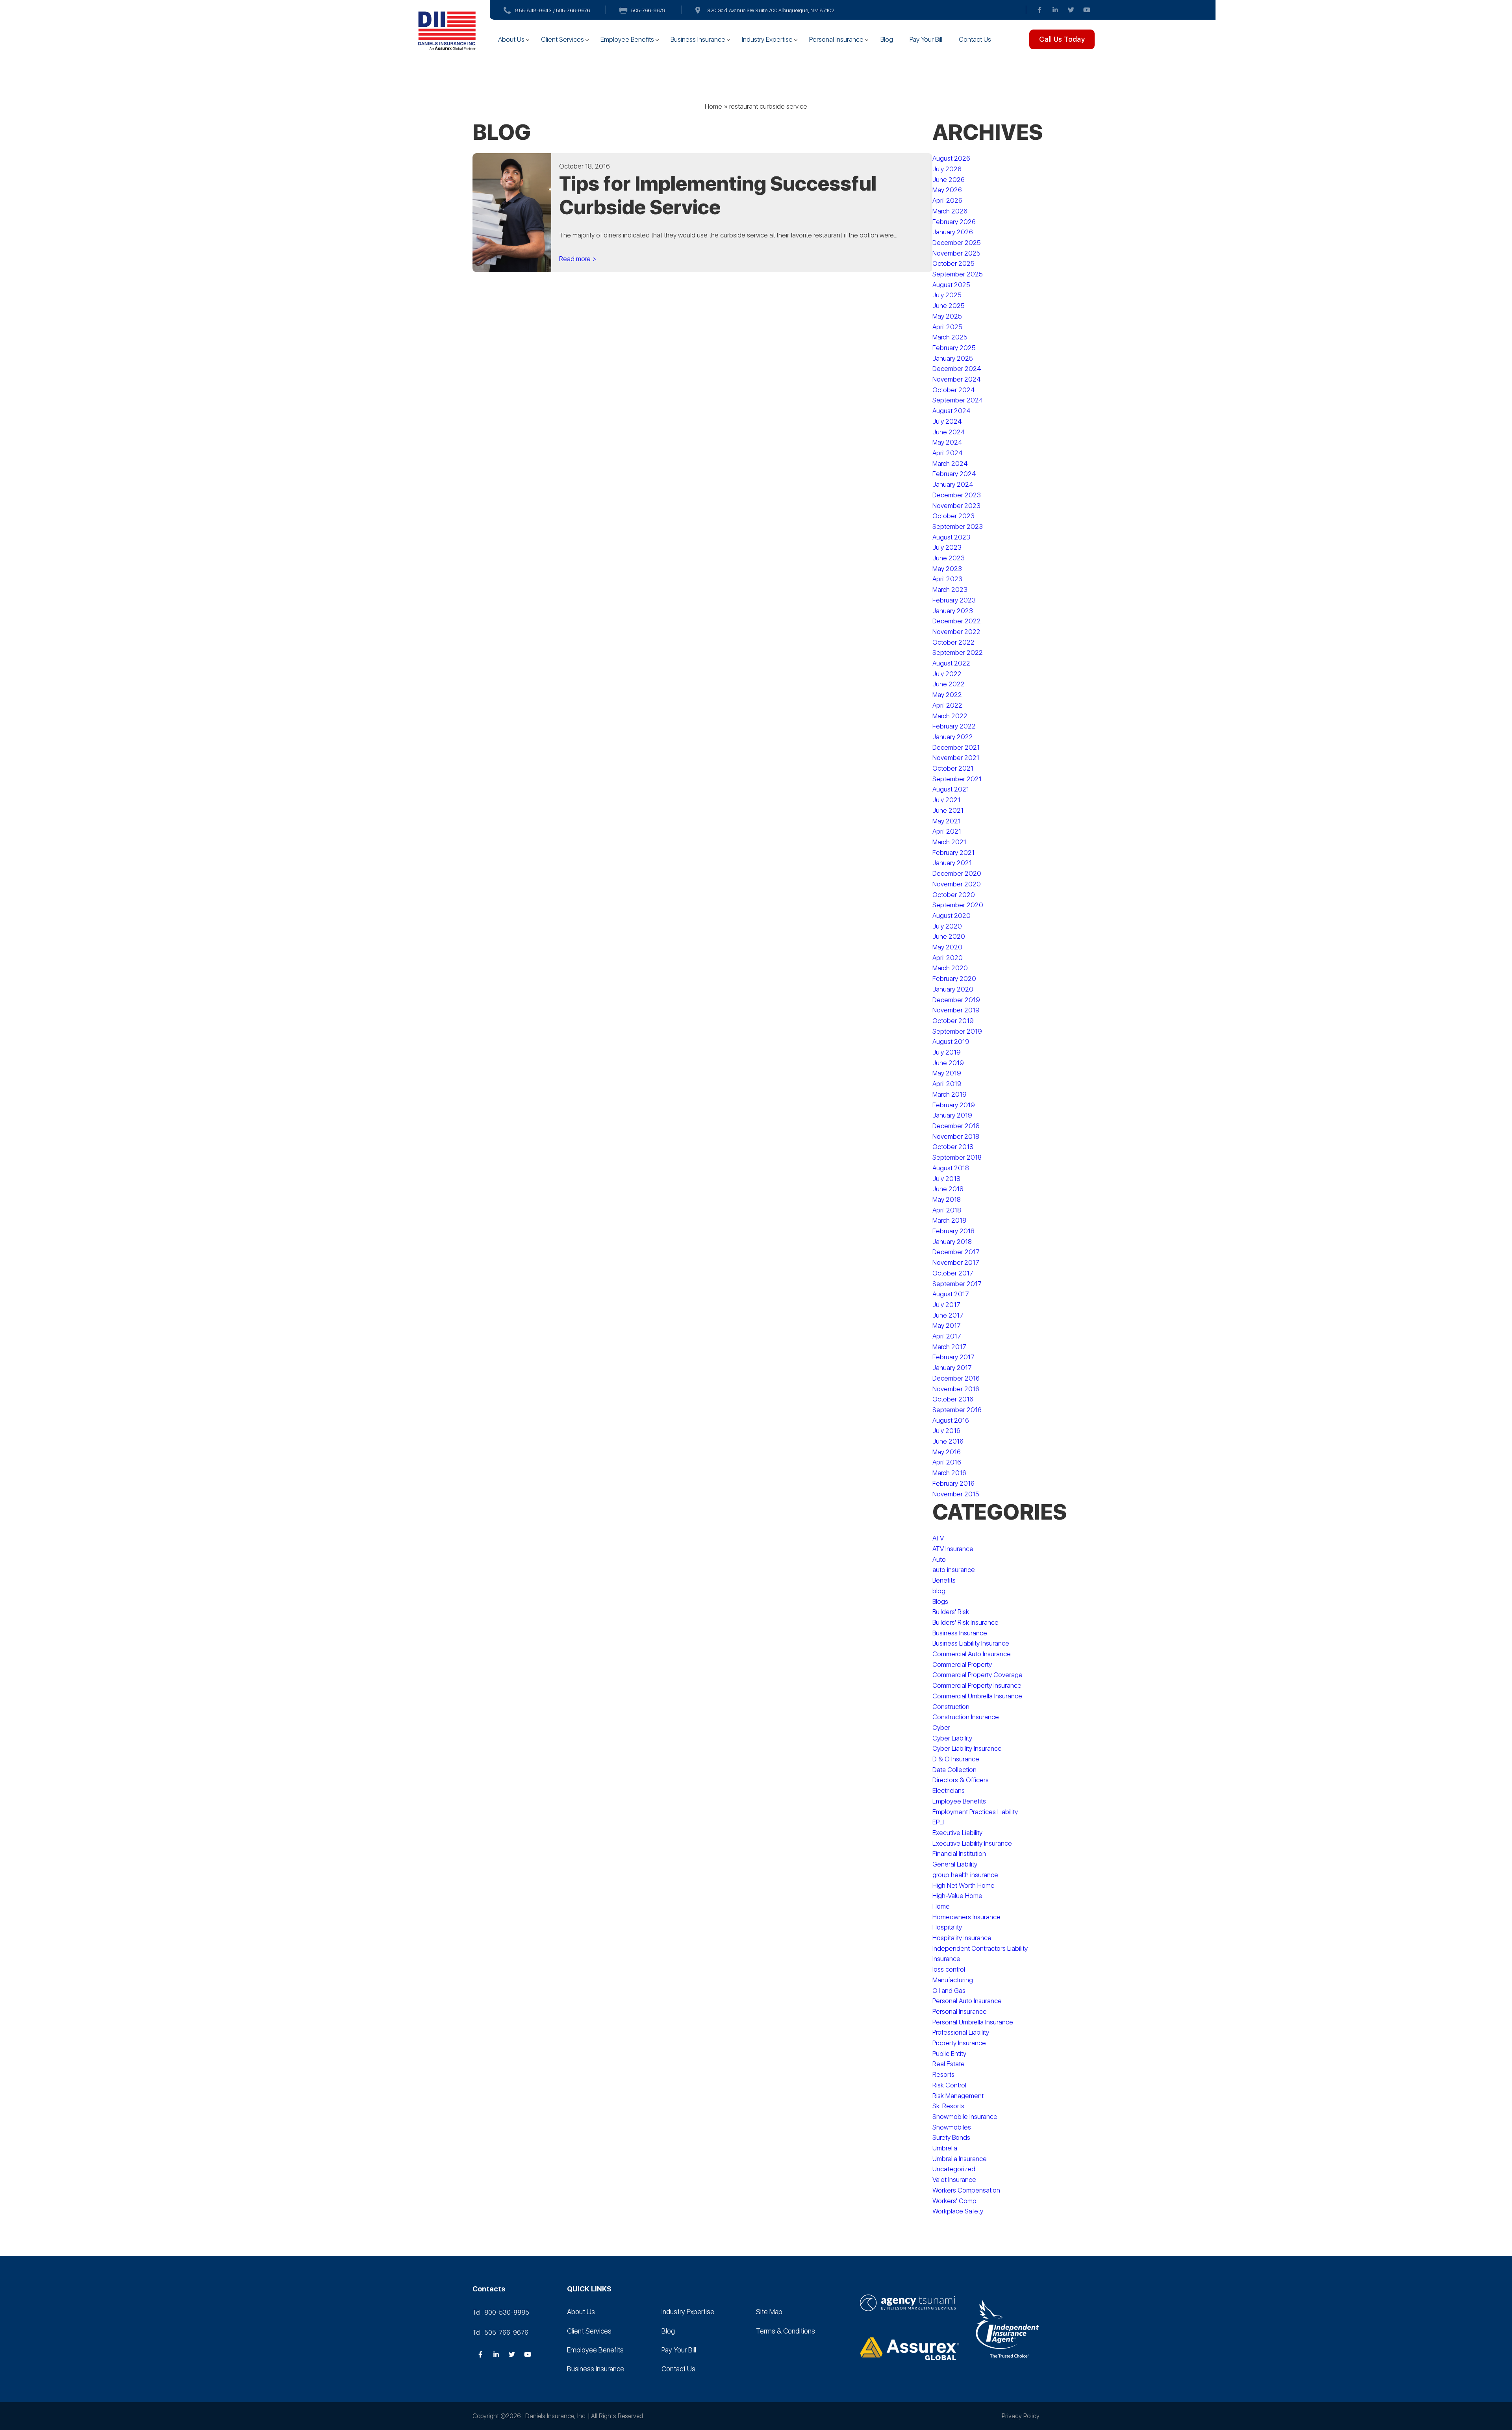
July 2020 (947, 926)
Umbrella (945, 2148)
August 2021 (951, 789)
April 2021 (947, 831)
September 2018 (957, 1157)
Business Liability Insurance (971, 1643)
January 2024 (953, 484)
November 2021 (956, 758)
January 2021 (952, 863)
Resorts (943, 2074)
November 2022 (956, 632)
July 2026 (947, 169)
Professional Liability (961, 2032)
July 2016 (946, 1431)
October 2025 (953, 263)
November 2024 (957, 379)
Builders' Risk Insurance (965, 1622)
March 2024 (950, 463)
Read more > (578, 259)
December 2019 (956, 1000)
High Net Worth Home (964, 1885)
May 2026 (947, 190)
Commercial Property (962, 1664)
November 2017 (956, 1262)
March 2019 (950, 1094)
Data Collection (954, 1770)
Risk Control (949, 2085)
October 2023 (953, 516)
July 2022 (947, 674)
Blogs (940, 1601)
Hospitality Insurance (962, 1938)
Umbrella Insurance (960, 2159)
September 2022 (958, 652)
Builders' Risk (951, 1612)
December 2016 (956, 1378)
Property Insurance (959, 2043)
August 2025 (951, 285)
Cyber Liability (952, 1738)
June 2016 (948, 1441)
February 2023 (954, 600)
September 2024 (958, 400)
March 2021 (949, 842)
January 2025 (953, 358)
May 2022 (947, 695)
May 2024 (947, 442)
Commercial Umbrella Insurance (977, 1696)
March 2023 (950, 589)
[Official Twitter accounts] (1071, 10)
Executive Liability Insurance (972, 1843)
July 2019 (947, 1052)
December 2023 (957, 495)
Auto (939, 1559)
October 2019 (953, 1021)
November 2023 (956, 506)
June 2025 (949, 306)
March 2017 (949, 1347)
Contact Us (975, 39)
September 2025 (958, 274)
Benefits (944, 1580)
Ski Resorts (948, 2106)
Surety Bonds (951, 2137)
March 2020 (950, 968)
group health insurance (965, 1875)
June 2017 (948, 1315)
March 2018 (949, 1220)
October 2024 (954, 390)
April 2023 (947, 579)
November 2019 (956, 1010)
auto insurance (954, 1570)
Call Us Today (1062, 39)
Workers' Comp (954, 2201)
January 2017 (952, 1368)
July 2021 (946, 800)
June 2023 (949, 558)
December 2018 (956, 1126)
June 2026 (949, 180)
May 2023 (947, 569)
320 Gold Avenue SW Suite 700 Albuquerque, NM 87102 (771, 10)
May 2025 (947, 316)
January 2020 (953, 989)
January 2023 (953, 611)
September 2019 (957, 1031)
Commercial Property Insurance (977, 1685)
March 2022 (950, 716)
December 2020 (957, 873)
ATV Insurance (953, 1549)
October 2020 (954, 895)
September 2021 (957, 779)
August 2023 (951, 537)
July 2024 (947, 421)
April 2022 (947, 705)
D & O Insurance (956, 1759)
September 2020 (958, 905)
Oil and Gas (949, 1991)
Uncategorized (954, 2169)
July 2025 (947, 295)
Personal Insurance (836, 39)
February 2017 (953, 1357)
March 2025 (950, 337)
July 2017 (946, 1305)
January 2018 (952, 1242)
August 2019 (951, 1042)
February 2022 (954, 726)
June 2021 (948, 810)
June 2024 (949, 432)
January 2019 (952, 1115)
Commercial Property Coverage (977, 1675)
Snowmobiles (952, 2127)
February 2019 (954, 1105)
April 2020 (948, 958)
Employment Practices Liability (975, 1812)
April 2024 (948, 453)
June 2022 (949, 684)
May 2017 (947, 1325)
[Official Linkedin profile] (1055, 10)
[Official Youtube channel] (1087, 10)
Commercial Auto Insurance (972, 1654)
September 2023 (958, 526)
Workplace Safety (958, 2211)
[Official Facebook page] (1039, 10)
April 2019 (947, 1084)
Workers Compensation (966, 2190)
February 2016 (953, 1483)
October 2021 (953, 768)
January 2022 (953, 737)
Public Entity (949, 2054)
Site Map (769, 2312)
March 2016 (949, 1473)
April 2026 (947, 200)
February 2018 (953, 1231)
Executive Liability (957, 1833)
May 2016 (947, 1452)
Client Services (562, 39)
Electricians (949, 1791)
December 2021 (956, 747)
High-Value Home (957, 1896)
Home (713, 106)
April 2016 (947, 1462)
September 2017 (957, 1284)
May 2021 (947, 821)
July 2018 (946, 1179)
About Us (511, 39)
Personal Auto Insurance (967, 2001)
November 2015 (956, 1494)
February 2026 (954, 222)
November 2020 (957, 884)
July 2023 (947, 547)
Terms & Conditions (786, 2331)
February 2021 (953, 853)
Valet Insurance (954, 2180)
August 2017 (951, 1294)
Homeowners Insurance (966, 1917)
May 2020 (947, 947)
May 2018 (947, 1199)
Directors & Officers (961, 1780)
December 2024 (957, 369)
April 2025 (947, 327)
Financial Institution (959, 1854)
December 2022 (957, 621)
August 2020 (951, 916)
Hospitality (947, 1927)
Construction (951, 1707)
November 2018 (956, 1136)
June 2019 (948, 1063)
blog (939, 1591)
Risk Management (958, 2096)
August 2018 (951, 1168)
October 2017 (953, 1273)
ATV (938, 1538)
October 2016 (953, 1399)
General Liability (955, 1864)
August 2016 (951, 1420)
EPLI (938, 1822)
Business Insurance (698, 39)
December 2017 (956, 1252)
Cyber (941, 1728)
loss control (949, 1969)
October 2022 (953, 642)
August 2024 (951, 411)
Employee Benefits (627, 39)
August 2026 (951, 158)
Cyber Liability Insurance (967, 1748)
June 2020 (949, 936)
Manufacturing (953, 1980)
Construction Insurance (966, 1717)
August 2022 (951, 663)
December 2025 (957, 243)
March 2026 (950, 211)
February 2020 (954, 979)
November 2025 (956, 253)
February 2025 (954, 348)
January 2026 (953, 232)
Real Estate (949, 2064)
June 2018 (948, 1189)
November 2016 (956, 1389)
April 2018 (947, 1210)
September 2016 (957, 1410)
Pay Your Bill (926, 39)
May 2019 (947, 1073)
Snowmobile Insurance (965, 2117)
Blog (887, 39)
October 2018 (953, 1147)
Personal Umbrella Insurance (973, 2022)
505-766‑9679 (648, 10)
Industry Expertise (767, 39)
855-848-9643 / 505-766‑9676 (553, 10)
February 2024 (954, 474)
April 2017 (947, 1336)
